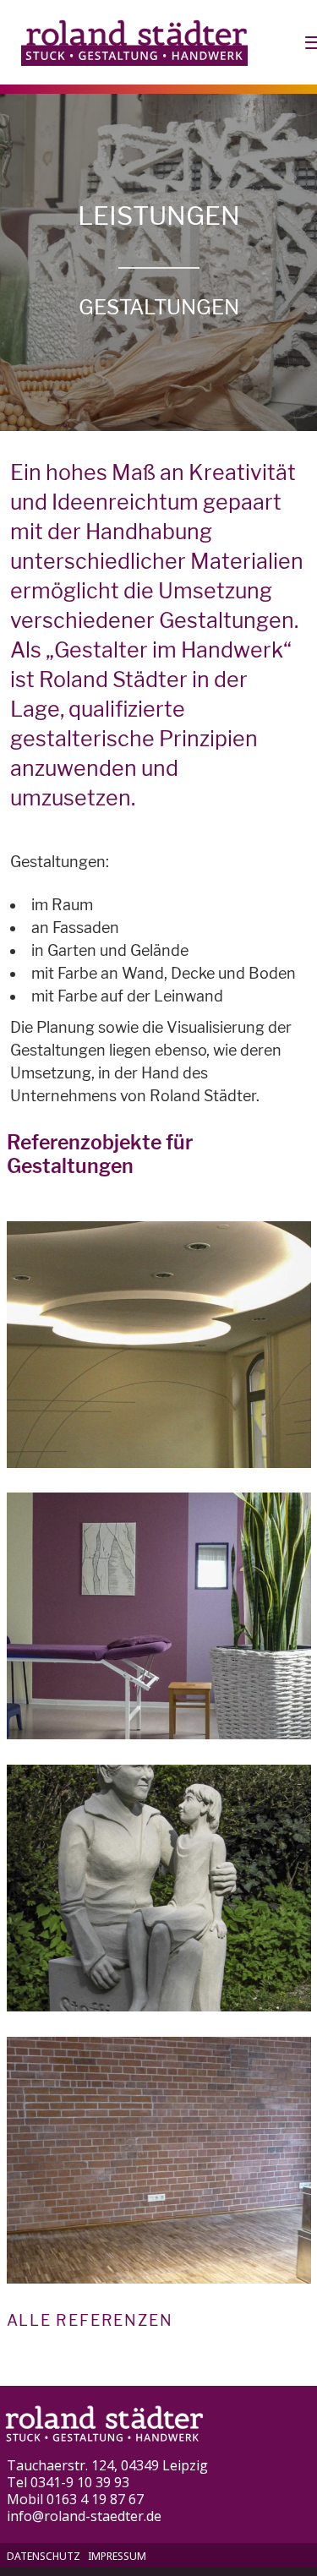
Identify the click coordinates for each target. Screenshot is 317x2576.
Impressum (117, 2556)
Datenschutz (44, 2556)
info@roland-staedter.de (84, 2516)
